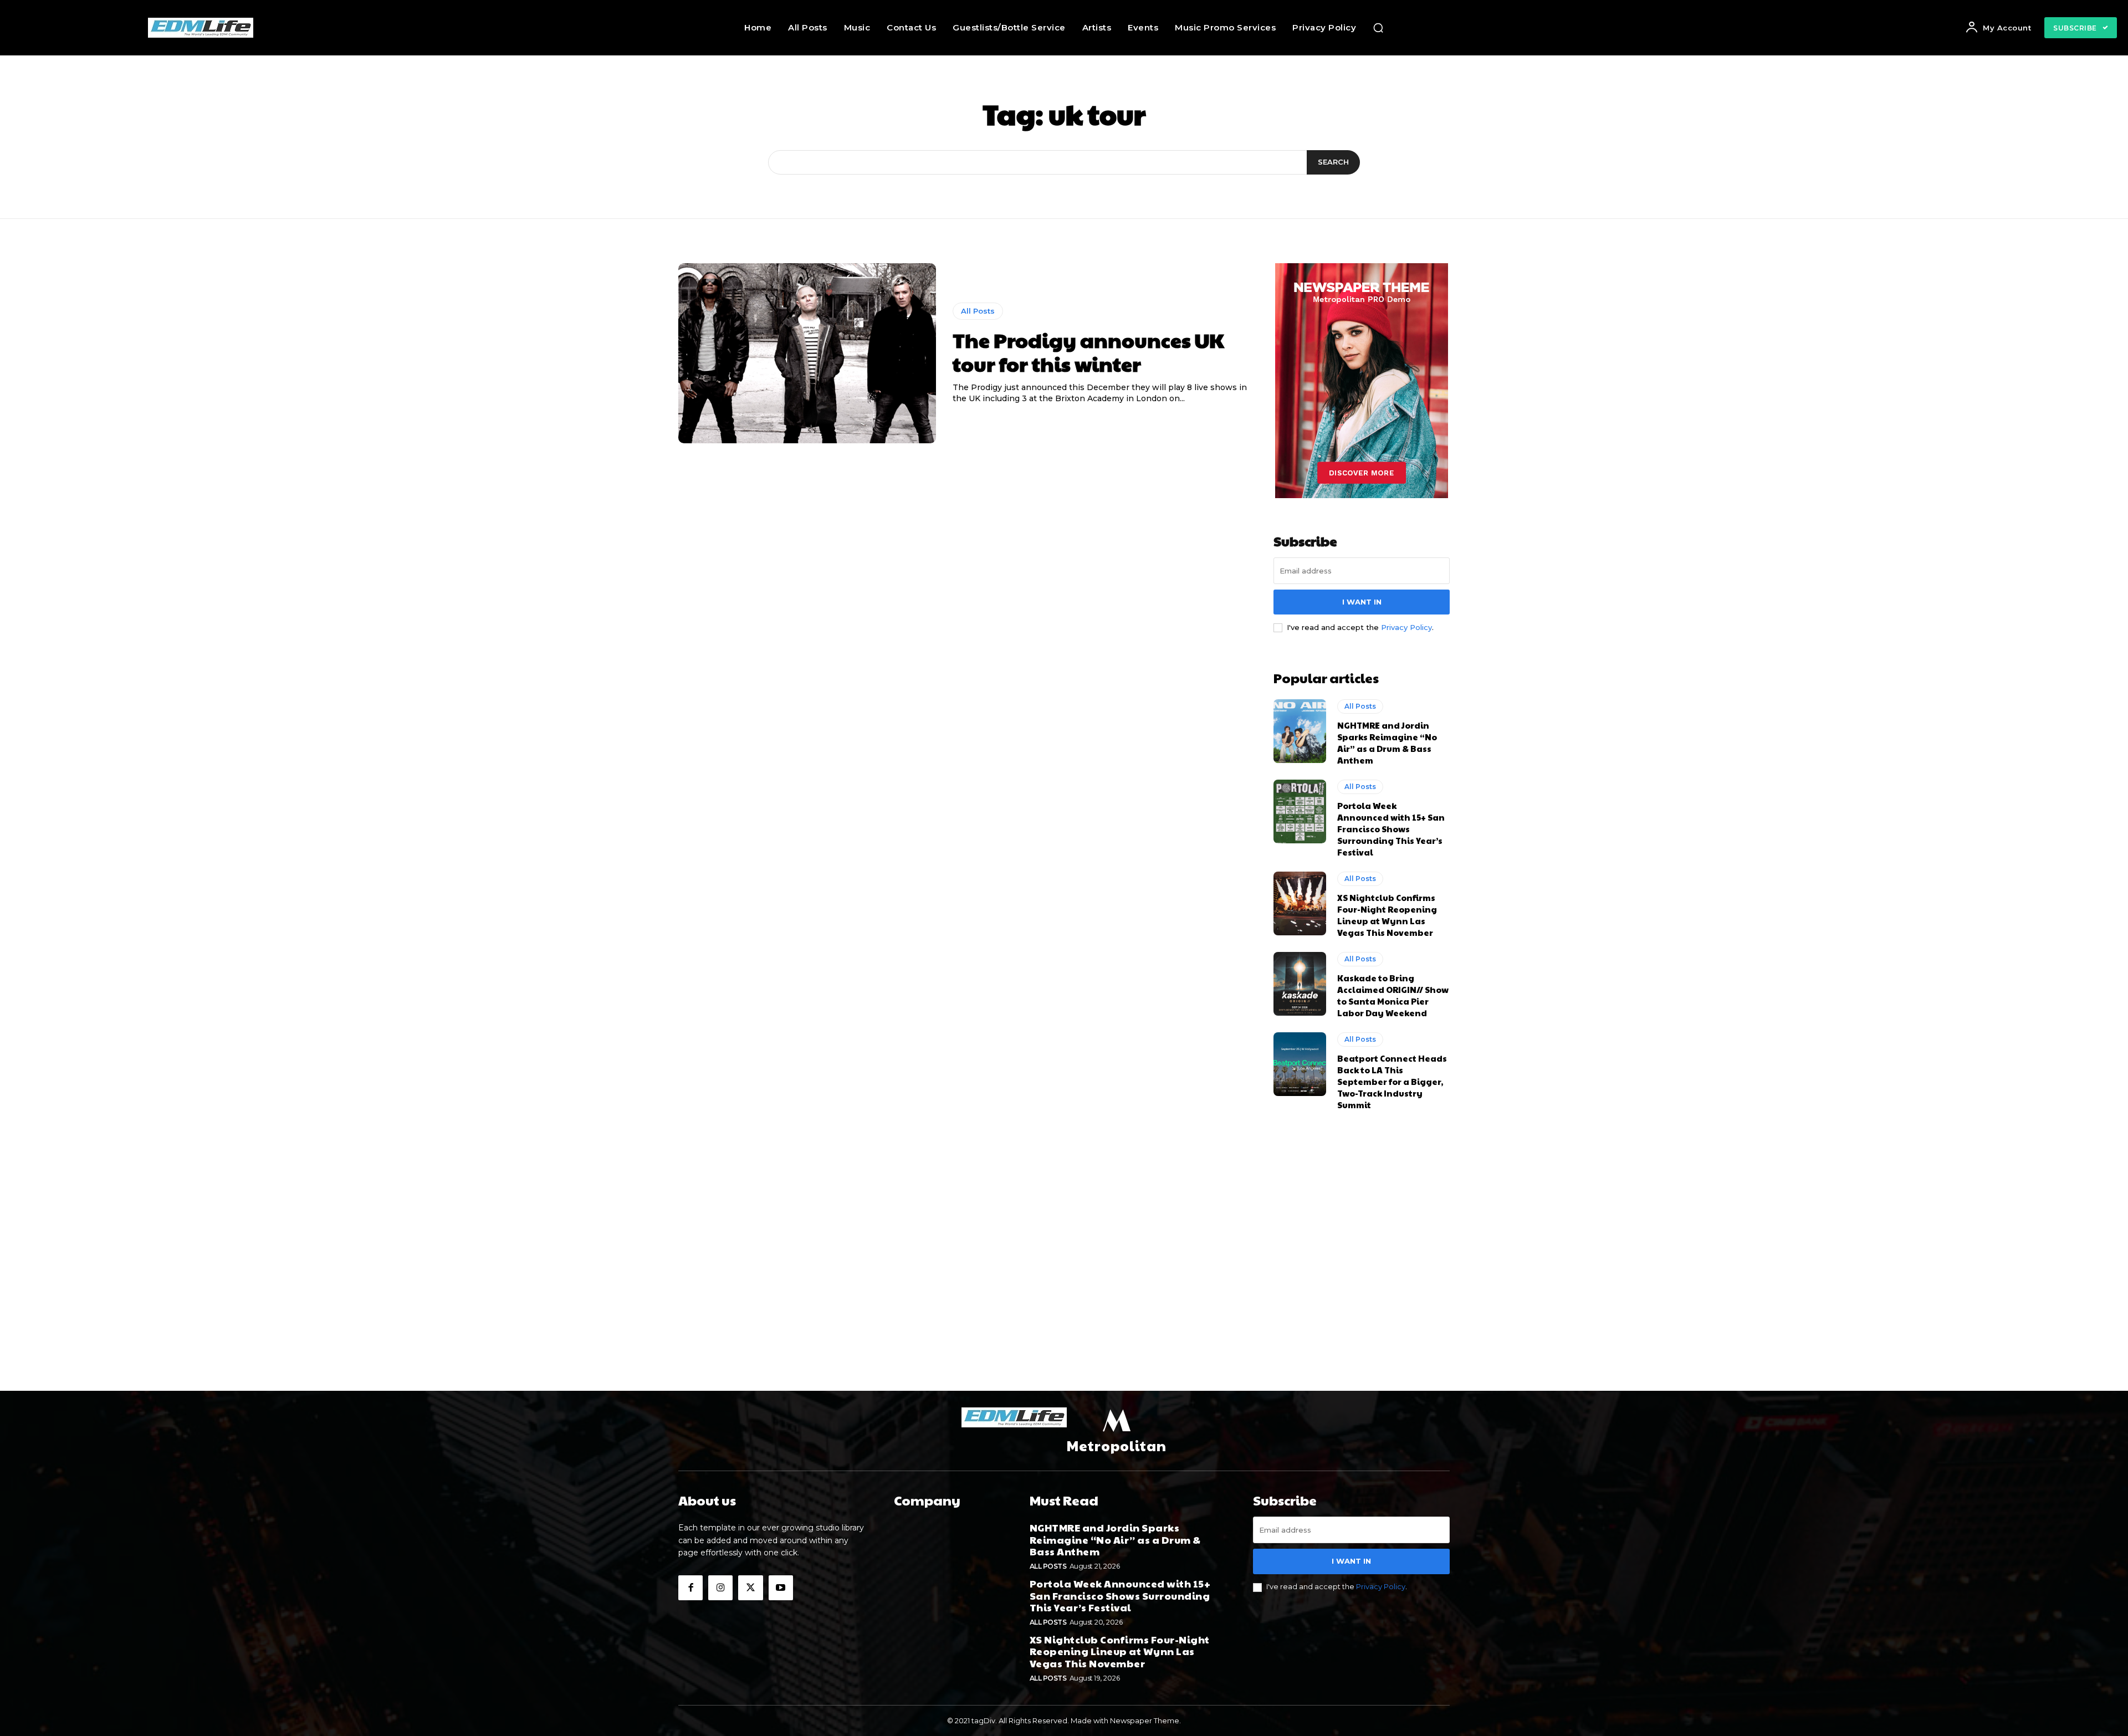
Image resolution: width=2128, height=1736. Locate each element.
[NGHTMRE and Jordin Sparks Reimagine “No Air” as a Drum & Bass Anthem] (1300, 731)
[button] (1378, 28)
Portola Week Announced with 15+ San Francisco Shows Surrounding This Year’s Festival (1391, 829)
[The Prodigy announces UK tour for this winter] (807, 354)
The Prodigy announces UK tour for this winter (1088, 352)
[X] (750, 1588)
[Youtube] (781, 1588)
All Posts (978, 311)
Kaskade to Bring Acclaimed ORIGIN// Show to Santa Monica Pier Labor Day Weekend (1393, 995)
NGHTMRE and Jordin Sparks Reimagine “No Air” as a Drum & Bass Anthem (1387, 742)
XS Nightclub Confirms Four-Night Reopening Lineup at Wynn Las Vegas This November (1387, 915)
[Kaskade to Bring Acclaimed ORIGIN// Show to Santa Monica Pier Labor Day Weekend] (1300, 984)
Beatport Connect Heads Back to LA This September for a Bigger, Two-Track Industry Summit (1392, 1081)
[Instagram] (720, 1588)
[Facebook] (690, 1588)
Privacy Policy (1406, 627)
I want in (1362, 602)
